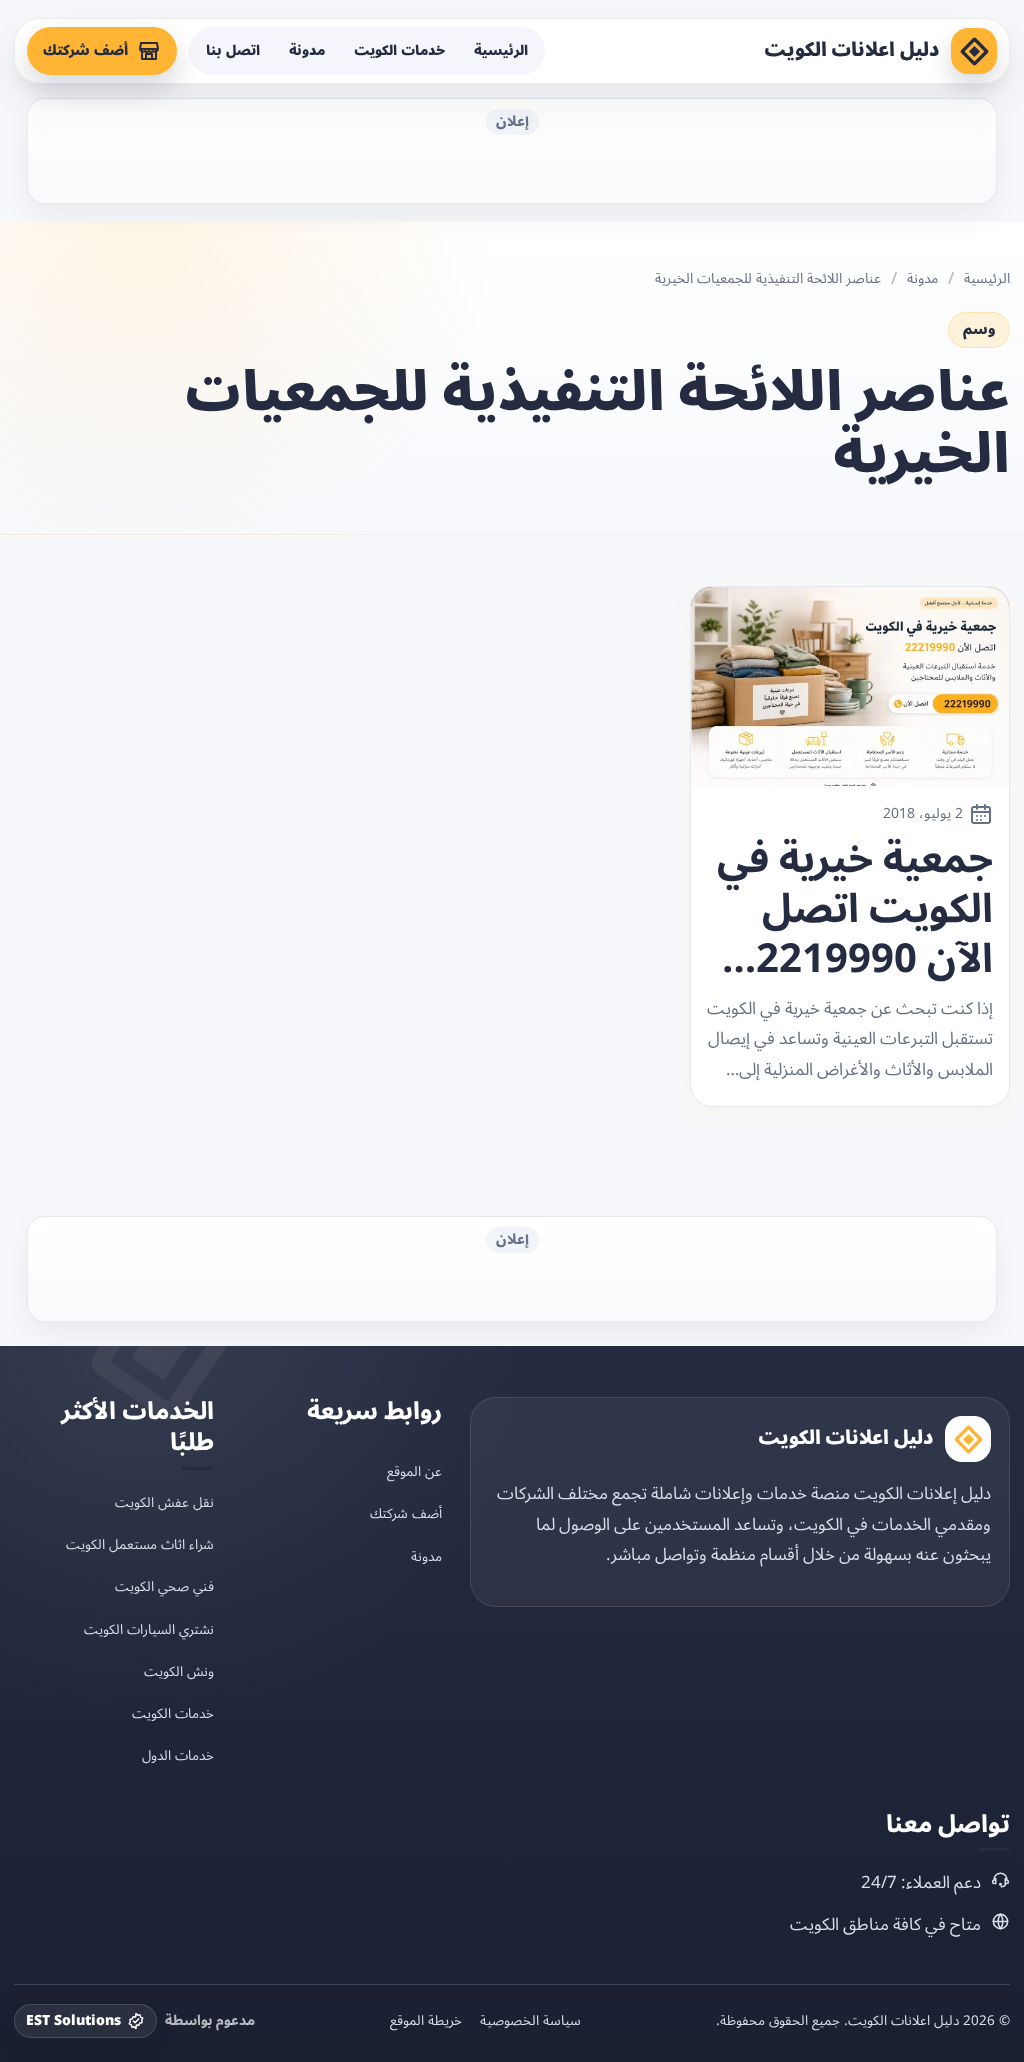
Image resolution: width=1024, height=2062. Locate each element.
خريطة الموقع (426, 2021)
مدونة (307, 50)
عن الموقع (414, 1471)
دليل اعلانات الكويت (852, 50)
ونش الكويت (179, 1671)
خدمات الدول (178, 1755)
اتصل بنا (233, 50)
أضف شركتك (85, 50)
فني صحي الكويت (164, 1586)
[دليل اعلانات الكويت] (974, 51)
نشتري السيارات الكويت (149, 1629)
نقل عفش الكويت (164, 1502)
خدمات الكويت (399, 50)
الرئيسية (501, 50)
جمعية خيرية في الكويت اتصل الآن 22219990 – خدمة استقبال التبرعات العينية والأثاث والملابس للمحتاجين (854, 910)
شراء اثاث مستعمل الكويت (140, 1544)
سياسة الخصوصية (530, 2021)
